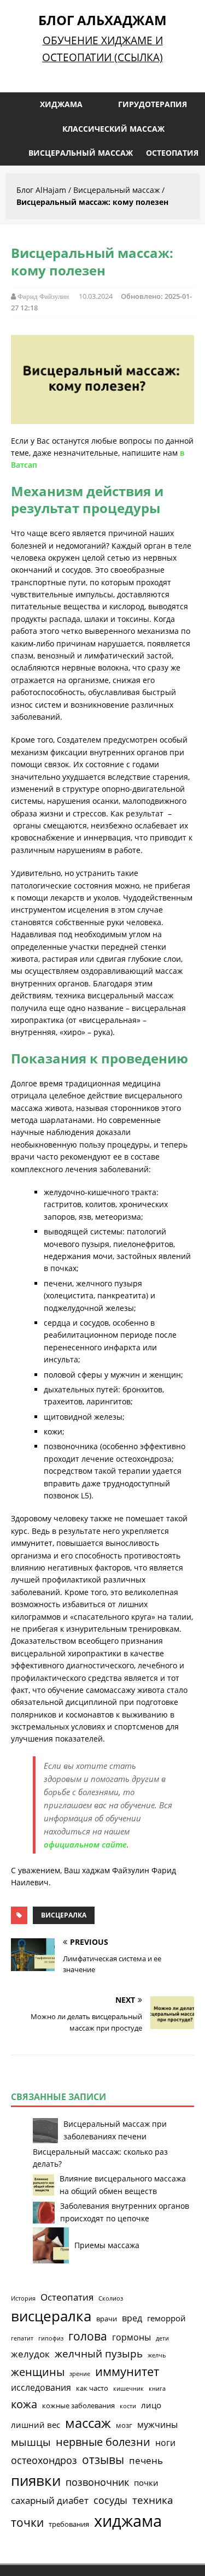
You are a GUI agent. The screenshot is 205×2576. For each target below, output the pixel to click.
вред (132, 2318)
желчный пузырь (99, 2354)
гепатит (22, 2338)
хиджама (128, 2521)
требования (69, 2524)
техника (153, 2500)
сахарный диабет (50, 2500)
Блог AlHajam (41, 190)
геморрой (166, 2318)
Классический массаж (113, 129)
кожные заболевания (78, 2406)
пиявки (36, 2480)
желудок (30, 2354)
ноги (165, 2443)
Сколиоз (111, 2298)
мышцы (31, 2442)
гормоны (131, 2337)
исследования (41, 2387)
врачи (107, 2319)
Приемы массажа (107, 2245)
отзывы (103, 2460)
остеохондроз (44, 2460)
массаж (88, 2423)
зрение (80, 2374)
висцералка (64, 1915)
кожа (24, 2404)
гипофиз (51, 2338)
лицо (151, 2405)
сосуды (110, 2500)
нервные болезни (103, 2442)
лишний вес (36, 2425)
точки (27, 2522)
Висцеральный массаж (81, 153)
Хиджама (61, 104)
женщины (38, 2372)
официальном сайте (85, 1844)
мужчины (157, 2425)
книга (157, 2389)
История (23, 2298)
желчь (157, 2355)
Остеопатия (172, 153)
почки (146, 2483)
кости (128, 2406)
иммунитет (127, 2371)
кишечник (128, 2389)
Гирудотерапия (153, 104)
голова (88, 2336)
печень (146, 2460)
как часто (92, 2388)
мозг (124, 2425)
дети (162, 2338)
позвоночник (97, 2482)
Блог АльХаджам (102, 20)
